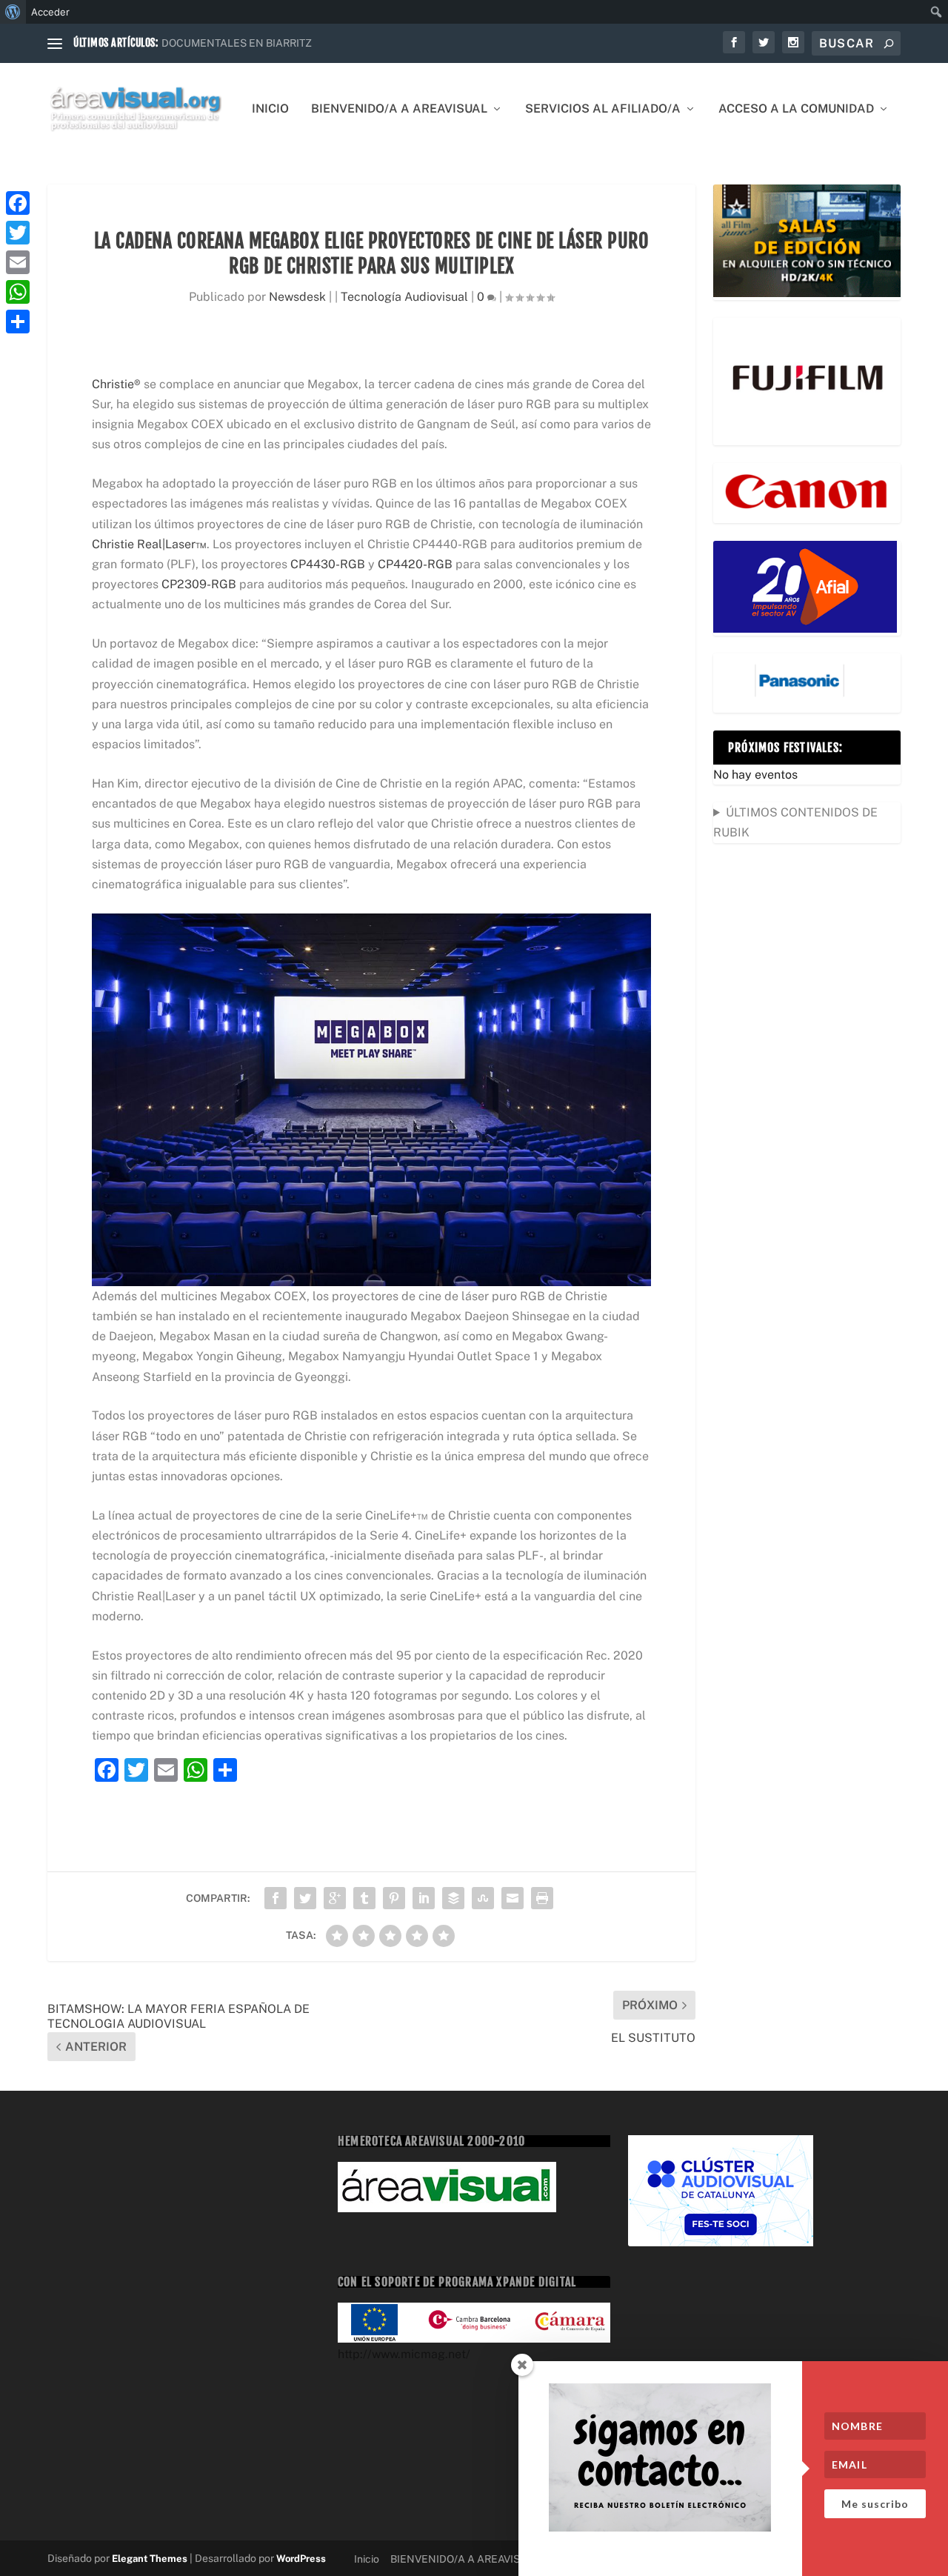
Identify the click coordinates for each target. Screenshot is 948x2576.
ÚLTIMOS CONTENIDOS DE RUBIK (795, 822)
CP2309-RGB (199, 584)
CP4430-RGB (328, 564)
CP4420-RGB (415, 564)
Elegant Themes (150, 2559)
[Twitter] (18, 233)
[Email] (18, 262)
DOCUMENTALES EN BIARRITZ (237, 43)
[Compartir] (18, 322)
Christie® (116, 384)
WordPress (301, 2559)
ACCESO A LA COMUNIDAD (796, 109)
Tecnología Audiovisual (404, 297)
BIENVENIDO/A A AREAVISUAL (399, 109)
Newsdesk (297, 297)
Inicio (270, 109)
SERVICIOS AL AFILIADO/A (603, 109)
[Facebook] (18, 203)
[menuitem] (13, 12)
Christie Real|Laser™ (149, 544)
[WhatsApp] (18, 292)
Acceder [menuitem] (50, 12)
